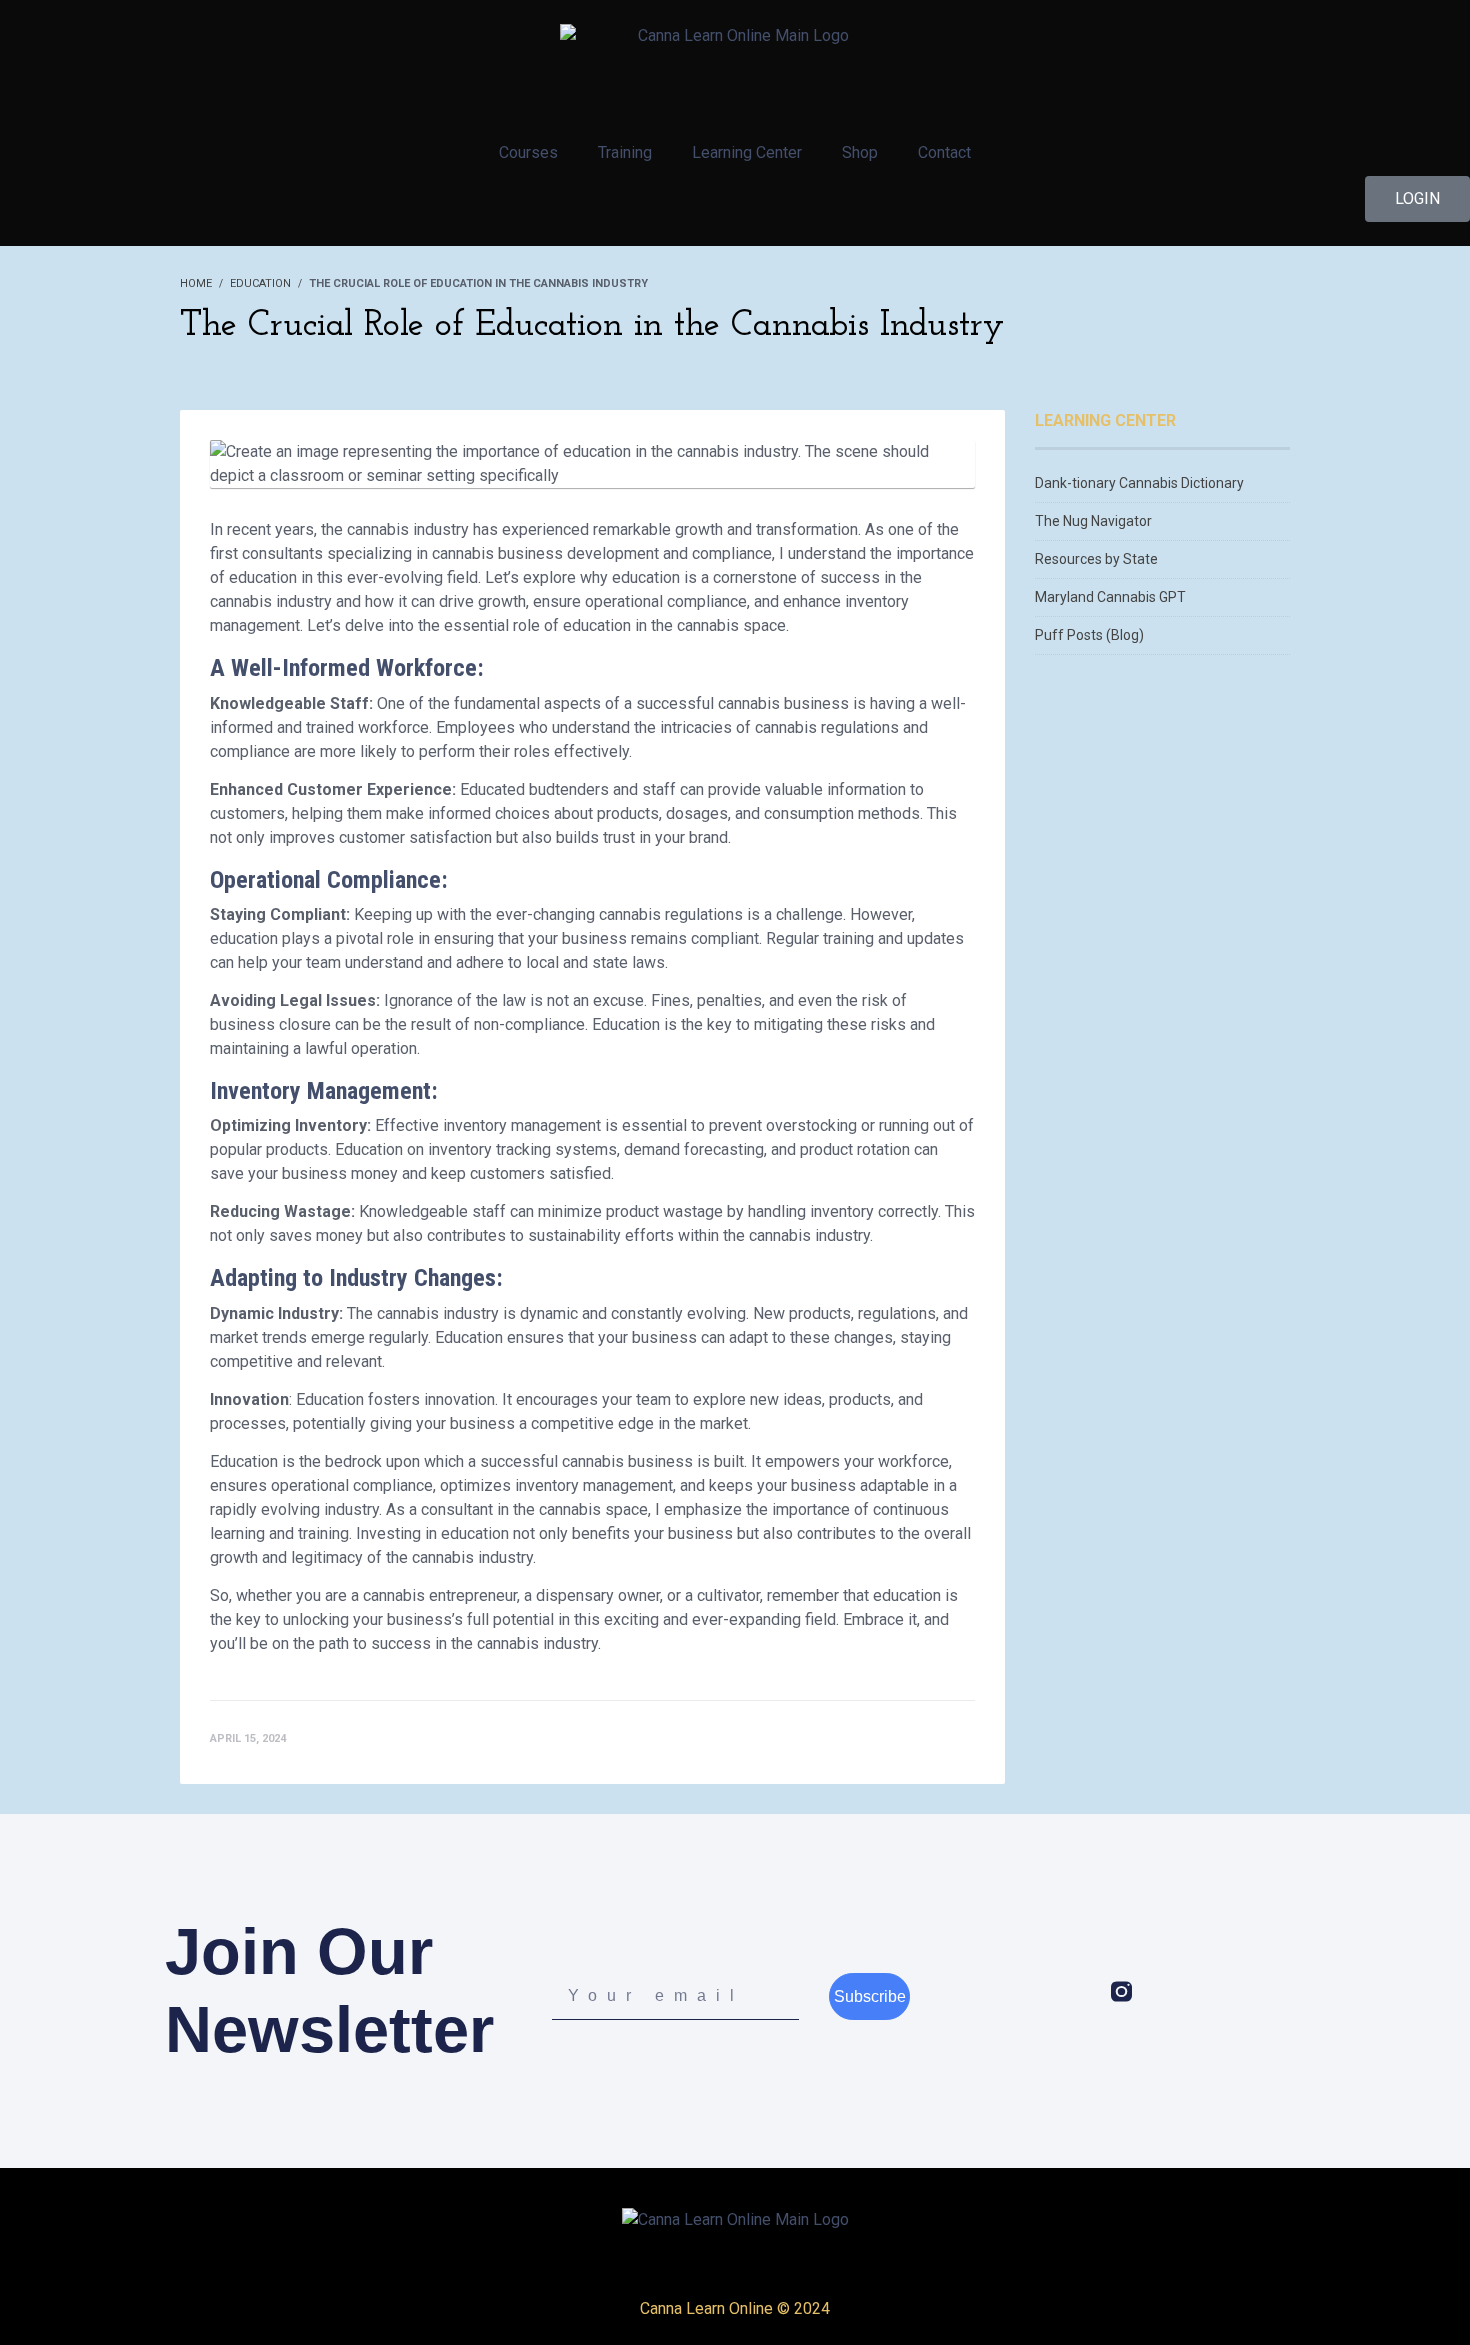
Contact (944, 152)
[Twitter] (1162, 1991)
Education (260, 283)
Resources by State (1096, 559)
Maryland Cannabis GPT (1110, 597)
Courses (528, 152)
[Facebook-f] (1080, 1991)
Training (625, 152)
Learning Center (747, 152)
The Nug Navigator (1093, 521)
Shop (860, 152)
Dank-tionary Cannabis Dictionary (1139, 483)
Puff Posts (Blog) (1089, 635)
